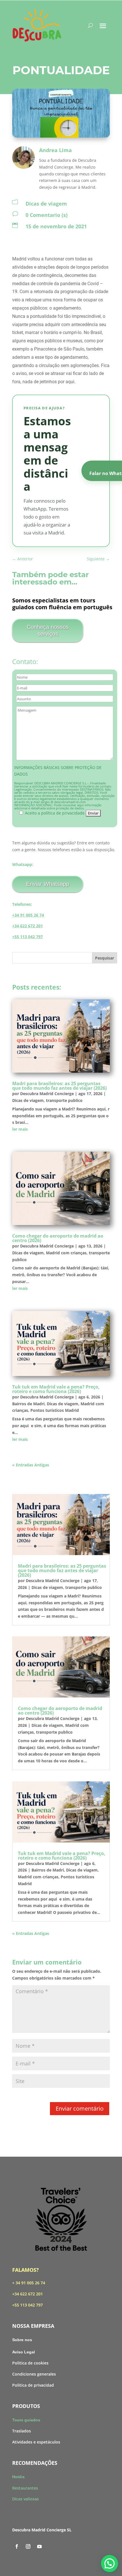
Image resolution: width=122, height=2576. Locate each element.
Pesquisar (105, 958)
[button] (110, 2563)
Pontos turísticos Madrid (55, 1410)
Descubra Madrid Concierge (47, 1094)
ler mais (20, 1129)
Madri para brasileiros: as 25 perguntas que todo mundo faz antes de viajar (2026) (59, 1086)
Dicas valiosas (26, 2499)
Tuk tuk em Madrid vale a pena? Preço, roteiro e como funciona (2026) (56, 1389)
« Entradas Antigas (31, 1465)
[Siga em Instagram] (28, 2546)
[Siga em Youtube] (39, 2546)
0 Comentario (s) (47, 215)
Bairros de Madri (28, 1404)
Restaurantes (25, 2488)
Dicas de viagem (46, 204)
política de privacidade (63, 813)
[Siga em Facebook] (17, 2546)
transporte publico (64, 1100)
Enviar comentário (80, 2108)
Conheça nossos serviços (48, 630)
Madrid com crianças (66, 1253)
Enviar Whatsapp (48, 884)
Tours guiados (26, 2420)
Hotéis (18, 2477)
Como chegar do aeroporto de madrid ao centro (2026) (58, 1238)
